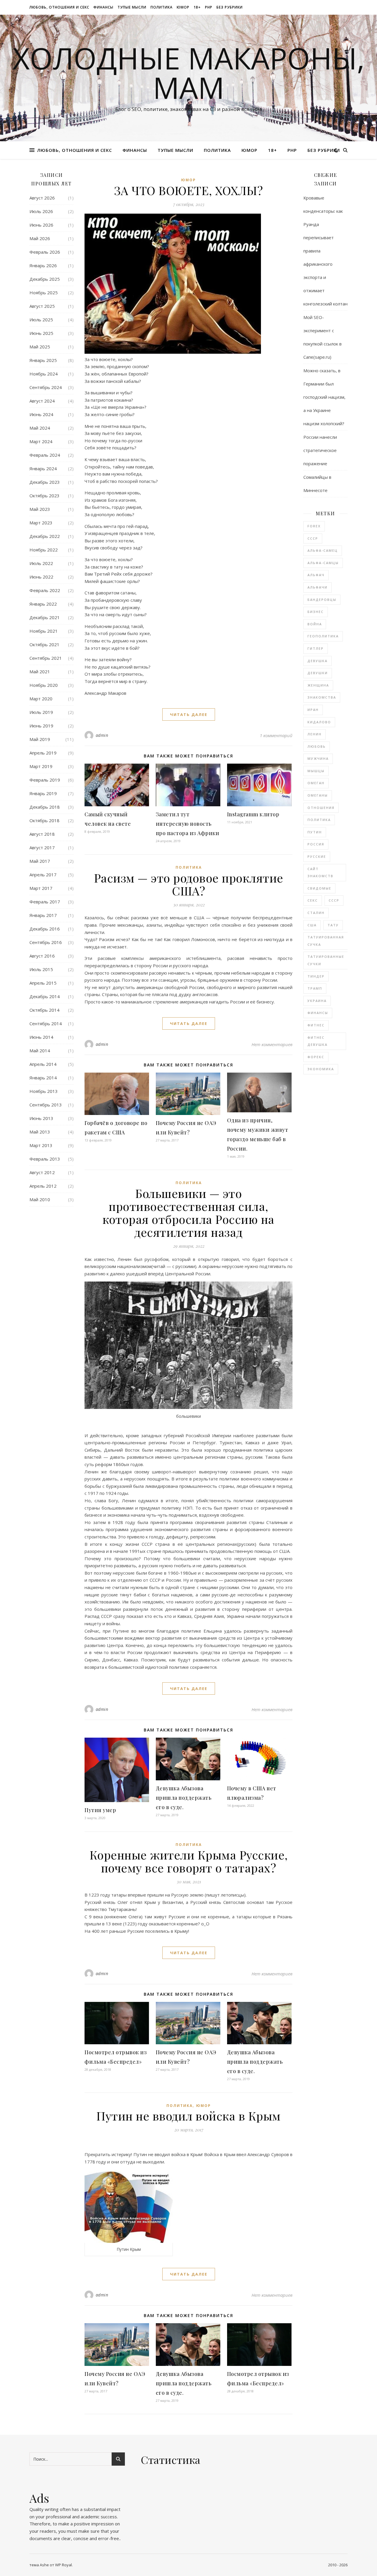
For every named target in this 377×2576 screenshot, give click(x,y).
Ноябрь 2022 (44, 550)
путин (315, 832)
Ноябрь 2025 (44, 292)
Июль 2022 (41, 563)
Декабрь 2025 (45, 279)
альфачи (318, 587)
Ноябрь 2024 (44, 374)
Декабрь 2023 (45, 482)
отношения (321, 808)
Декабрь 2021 (45, 617)
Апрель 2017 (43, 875)
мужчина (318, 758)
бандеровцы (322, 600)
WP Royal (63, 2565)
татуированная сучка (326, 941)
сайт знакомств (320, 872)
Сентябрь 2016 (46, 942)
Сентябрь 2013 (46, 1105)
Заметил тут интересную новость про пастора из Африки (188, 824)
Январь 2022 (43, 604)
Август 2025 (42, 306)
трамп (315, 988)
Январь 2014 (43, 1078)
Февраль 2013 (45, 1159)
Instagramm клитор (253, 814)
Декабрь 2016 (45, 929)
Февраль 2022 (45, 590)
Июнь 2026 (41, 225)
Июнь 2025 (41, 333)
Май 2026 (40, 238)
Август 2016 (42, 956)
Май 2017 (40, 861)
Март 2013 (41, 1145)
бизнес (316, 612)
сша (312, 925)
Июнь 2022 (41, 577)
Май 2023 (40, 509)
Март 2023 (41, 523)
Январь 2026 (43, 265)
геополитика (323, 636)
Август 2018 (42, 834)
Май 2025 (40, 347)
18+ (197, 7)
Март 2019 (41, 766)
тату (333, 925)
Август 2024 (42, 401)
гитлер (316, 648)
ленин (315, 734)
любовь (317, 746)
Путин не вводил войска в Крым (188, 2116)
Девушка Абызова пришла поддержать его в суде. (184, 1798)
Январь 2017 (43, 915)
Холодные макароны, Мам (189, 73)
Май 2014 (40, 1051)
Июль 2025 (41, 320)
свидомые (319, 888)
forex (314, 526)
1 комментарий (276, 735)
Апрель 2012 (43, 1186)
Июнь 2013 (41, 1118)
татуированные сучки (326, 960)
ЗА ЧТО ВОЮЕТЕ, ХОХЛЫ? (189, 190)
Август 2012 (42, 1172)
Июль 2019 (41, 712)
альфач (316, 575)
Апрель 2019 (43, 753)
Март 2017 (41, 888)
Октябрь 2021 (44, 644)
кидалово (319, 722)
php (209, 7)
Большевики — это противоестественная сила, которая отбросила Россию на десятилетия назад (188, 1213)
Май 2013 (40, 1132)
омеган (316, 783)
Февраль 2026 (45, 252)
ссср (334, 900)
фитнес (316, 1025)
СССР (313, 538)
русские (317, 856)
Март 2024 (41, 441)
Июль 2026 (41, 211)
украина (317, 1001)
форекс (316, 1057)
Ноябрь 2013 (44, 1091)
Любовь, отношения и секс (59, 7)
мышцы (316, 771)
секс (313, 900)
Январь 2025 (43, 360)
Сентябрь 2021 (46, 658)
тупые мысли (132, 7)
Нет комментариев (272, 1044)
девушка (318, 661)
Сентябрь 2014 (46, 1023)
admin (102, 735)
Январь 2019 (43, 793)
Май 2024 (40, 428)
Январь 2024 (43, 468)
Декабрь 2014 (45, 996)
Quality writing (44, 2509)
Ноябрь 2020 (44, 685)
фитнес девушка (318, 1041)
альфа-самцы (323, 563)
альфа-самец (323, 550)
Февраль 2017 (45, 902)
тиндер (316, 976)
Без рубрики (230, 7)
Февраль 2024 (45, 455)
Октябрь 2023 (44, 496)
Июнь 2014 (41, 1037)
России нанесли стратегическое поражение (320, 450)
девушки (318, 673)
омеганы (318, 795)
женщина (318, 685)
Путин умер (100, 1810)
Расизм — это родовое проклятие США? (189, 884)
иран (313, 710)
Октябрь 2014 (44, 1010)
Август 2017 (42, 847)
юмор (183, 7)
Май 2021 (40, 672)
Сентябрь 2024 (46, 387)
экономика (321, 1069)
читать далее (189, 714)
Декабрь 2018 (45, 807)
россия (316, 844)
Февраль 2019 (45, 780)
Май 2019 (40, 739)
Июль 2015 (41, 969)
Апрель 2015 (43, 983)
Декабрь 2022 (45, 536)
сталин (316, 913)
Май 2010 (40, 1199)
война (315, 624)
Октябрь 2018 (44, 820)
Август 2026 (42, 198)
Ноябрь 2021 (44, 631)
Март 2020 (41, 699)
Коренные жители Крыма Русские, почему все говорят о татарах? (189, 1861)
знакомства (322, 697)
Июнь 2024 (41, 414)
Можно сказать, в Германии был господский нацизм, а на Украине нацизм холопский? (324, 397)
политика (162, 7)
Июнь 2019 (41, 726)
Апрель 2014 (43, 1064)
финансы (103, 7)
